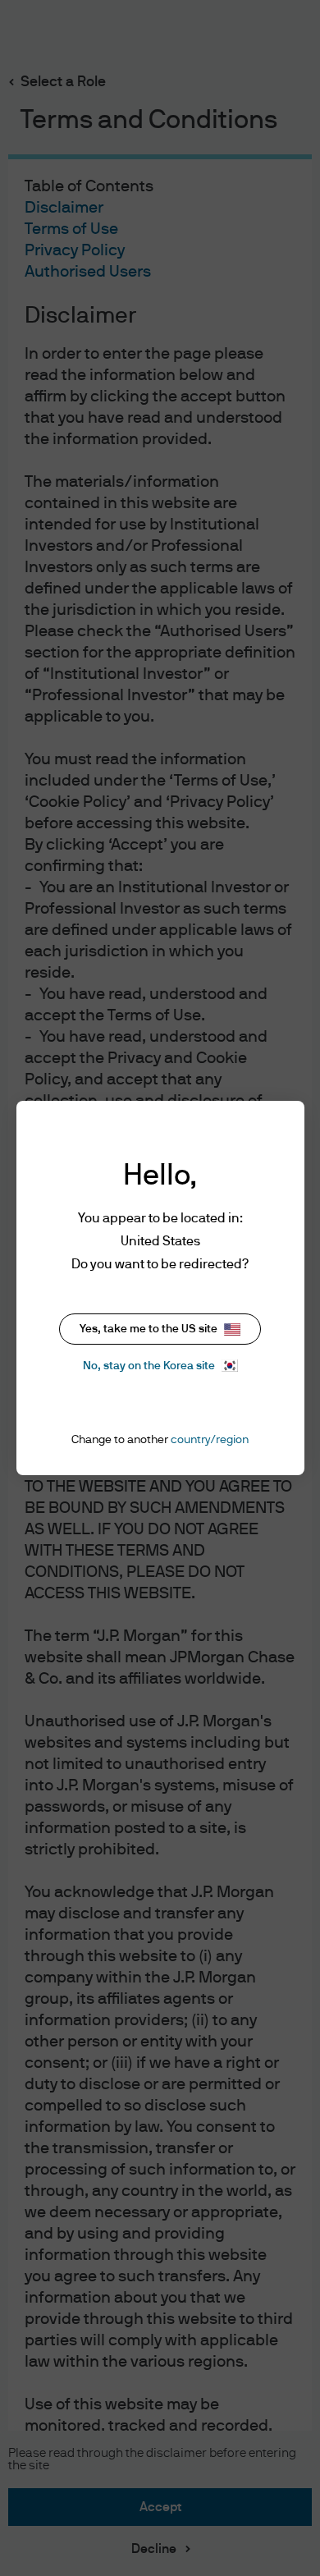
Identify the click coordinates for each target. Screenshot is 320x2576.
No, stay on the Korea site (149, 1366)
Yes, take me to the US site (149, 1329)
